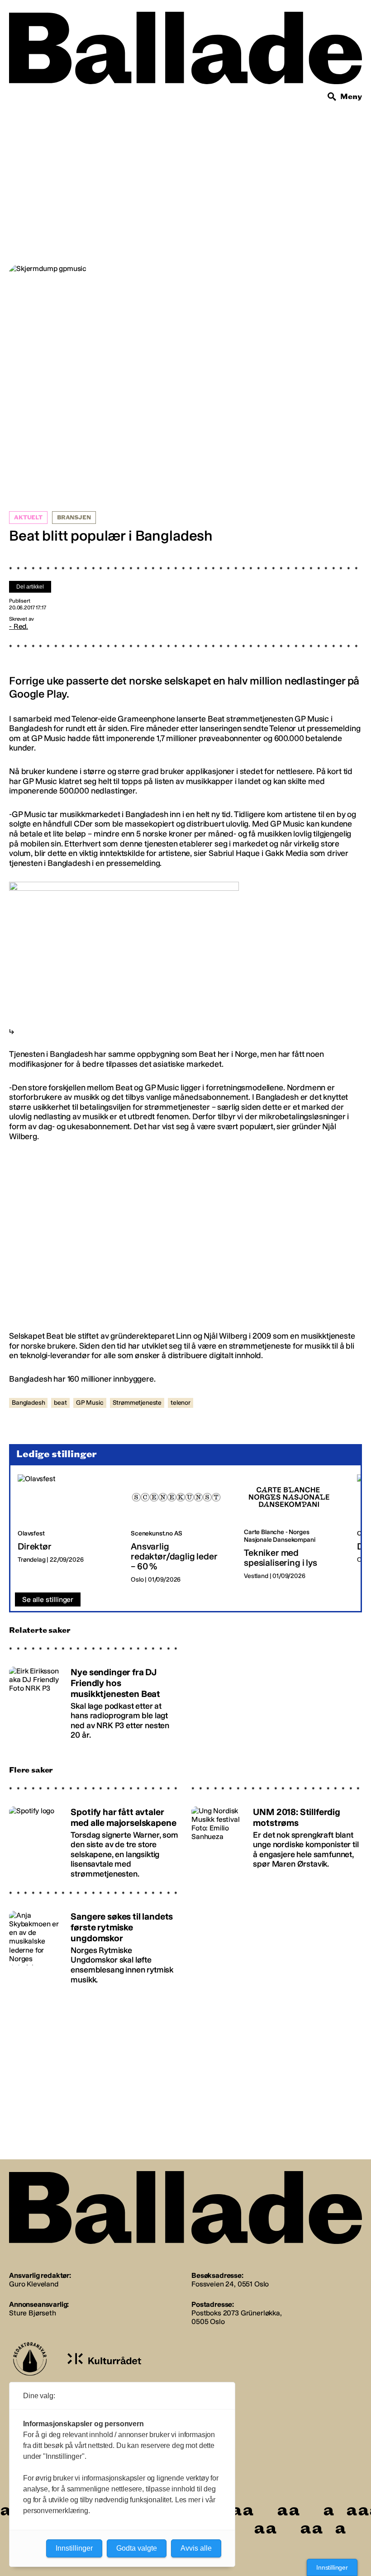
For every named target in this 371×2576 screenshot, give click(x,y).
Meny (351, 97)
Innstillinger (332, 2567)
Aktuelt (28, 518)
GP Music (90, 1403)
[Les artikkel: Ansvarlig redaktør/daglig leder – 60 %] (180, 1529)
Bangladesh (28, 1403)
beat (60, 1403)
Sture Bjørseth (33, 2313)
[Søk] (332, 97)
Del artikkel (30, 587)
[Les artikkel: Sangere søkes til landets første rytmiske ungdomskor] (94, 1944)
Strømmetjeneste (137, 1403)
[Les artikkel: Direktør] (67, 1529)
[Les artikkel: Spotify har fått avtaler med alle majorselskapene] (94, 1838)
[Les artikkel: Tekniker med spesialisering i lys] (293, 1529)
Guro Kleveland (34, 2284)
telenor (181, 1403)
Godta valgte (137, 2548)
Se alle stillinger (48, 1599)
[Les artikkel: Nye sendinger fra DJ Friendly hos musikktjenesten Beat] (94, 1699)
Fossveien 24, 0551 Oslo (230, 2284)
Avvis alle (196, 2548)
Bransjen (74, 518)
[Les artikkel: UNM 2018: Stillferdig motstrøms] (277, 1838)
